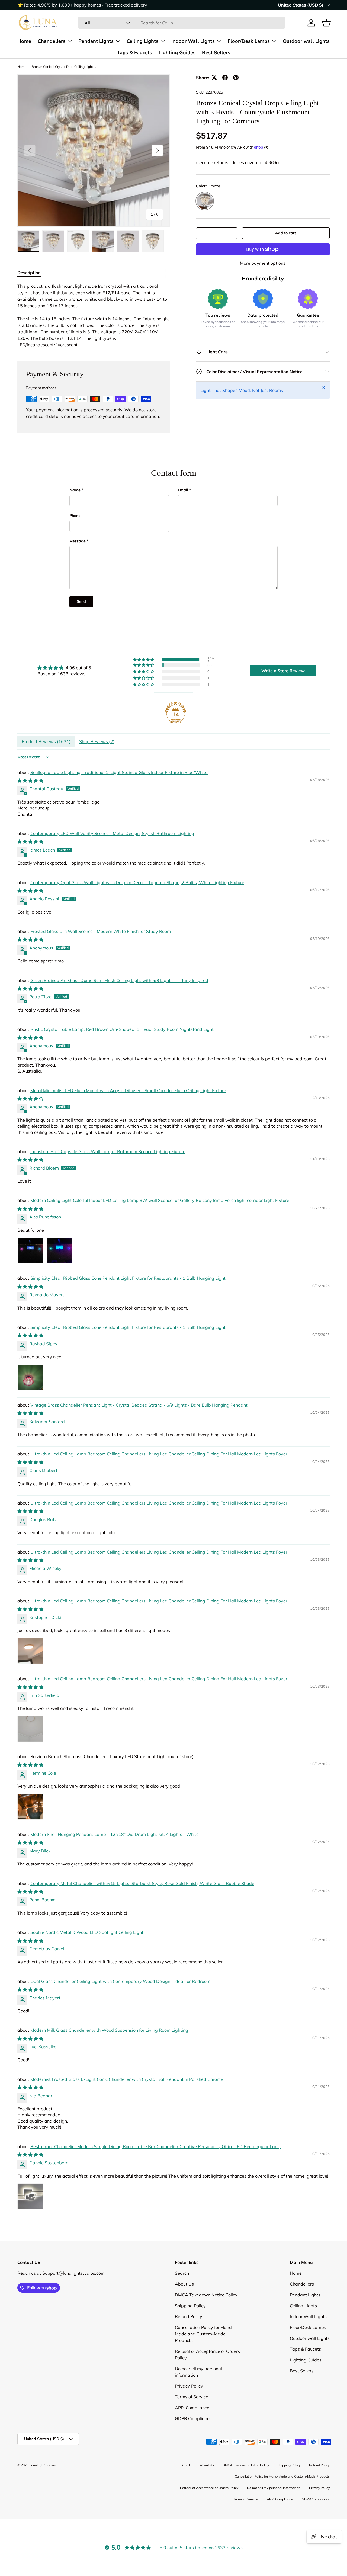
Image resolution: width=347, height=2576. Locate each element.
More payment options (263, 263)
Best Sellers (216, 52)
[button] (326, 23)
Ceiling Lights (142, 41)
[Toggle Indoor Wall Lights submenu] (219, 41)
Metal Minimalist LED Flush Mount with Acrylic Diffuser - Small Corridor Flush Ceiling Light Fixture (128, 1090)
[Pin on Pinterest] (236, 78)
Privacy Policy (189, 2386)
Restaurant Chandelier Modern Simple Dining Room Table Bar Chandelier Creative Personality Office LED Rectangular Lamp (156, 2146)
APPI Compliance (192, 2408)
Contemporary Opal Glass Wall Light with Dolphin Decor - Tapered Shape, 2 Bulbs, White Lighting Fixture (137, 882)
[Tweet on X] (214, 78)
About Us (184, 2284)
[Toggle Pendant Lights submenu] (118, 41)
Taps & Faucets (135, 52)
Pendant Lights (96, 41)
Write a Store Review (283, 671)
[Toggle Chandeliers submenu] (70, 41)
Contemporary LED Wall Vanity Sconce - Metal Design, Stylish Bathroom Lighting (112, 833)
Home (24, 41)
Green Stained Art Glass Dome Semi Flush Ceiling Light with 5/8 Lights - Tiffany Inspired (119, 980)
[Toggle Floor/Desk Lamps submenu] (274, 41)
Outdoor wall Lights (306, 41)
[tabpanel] (94, 315)
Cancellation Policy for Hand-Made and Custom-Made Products (204, 2334)
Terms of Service (192, 2397)
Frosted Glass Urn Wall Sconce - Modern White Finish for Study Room (101, 931)
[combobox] (181, 23)
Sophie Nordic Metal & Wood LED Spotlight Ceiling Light (87, 1932)
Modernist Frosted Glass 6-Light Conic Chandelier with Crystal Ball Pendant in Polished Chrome (127, 2079)
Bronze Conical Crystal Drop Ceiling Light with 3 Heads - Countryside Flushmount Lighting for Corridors (64, 67)
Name (75, 490)
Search (182, 2273)
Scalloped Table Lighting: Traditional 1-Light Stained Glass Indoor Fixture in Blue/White (119, 772)
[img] (64, 668)
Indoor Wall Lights (193, 41)
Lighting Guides (177, 52)
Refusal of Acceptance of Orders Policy (209, 2488)
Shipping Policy (190, 2306)
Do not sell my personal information (274, 2488)
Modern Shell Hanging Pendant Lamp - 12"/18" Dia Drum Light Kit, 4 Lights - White (115, 1834)
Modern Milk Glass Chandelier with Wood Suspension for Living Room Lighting (109, 2030)
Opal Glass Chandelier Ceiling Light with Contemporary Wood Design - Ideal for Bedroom (120, 1981)
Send (81, 601)
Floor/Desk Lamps (249, 41)
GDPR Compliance (193, 2418)
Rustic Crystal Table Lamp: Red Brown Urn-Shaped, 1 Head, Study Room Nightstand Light (122, 1029)
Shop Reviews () (97, 741)
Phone (75, 516)
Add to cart (286, 233)
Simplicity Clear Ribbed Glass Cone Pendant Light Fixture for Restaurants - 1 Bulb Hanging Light (128, 1278)
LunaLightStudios (42, 2465)
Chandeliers (52, 41)
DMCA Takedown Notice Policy (206, 2295)
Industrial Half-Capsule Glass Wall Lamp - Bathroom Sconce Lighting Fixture (108, 1151)
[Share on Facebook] (225, 78)
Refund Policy (189, 2316)
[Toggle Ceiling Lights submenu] (163, 41)
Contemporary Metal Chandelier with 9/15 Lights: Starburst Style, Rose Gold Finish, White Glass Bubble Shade (142, 1883)
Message (78, 541)
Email (183, 490)
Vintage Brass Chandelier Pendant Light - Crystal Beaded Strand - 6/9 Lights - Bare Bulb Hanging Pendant (139, 1405)
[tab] (29, 273)
